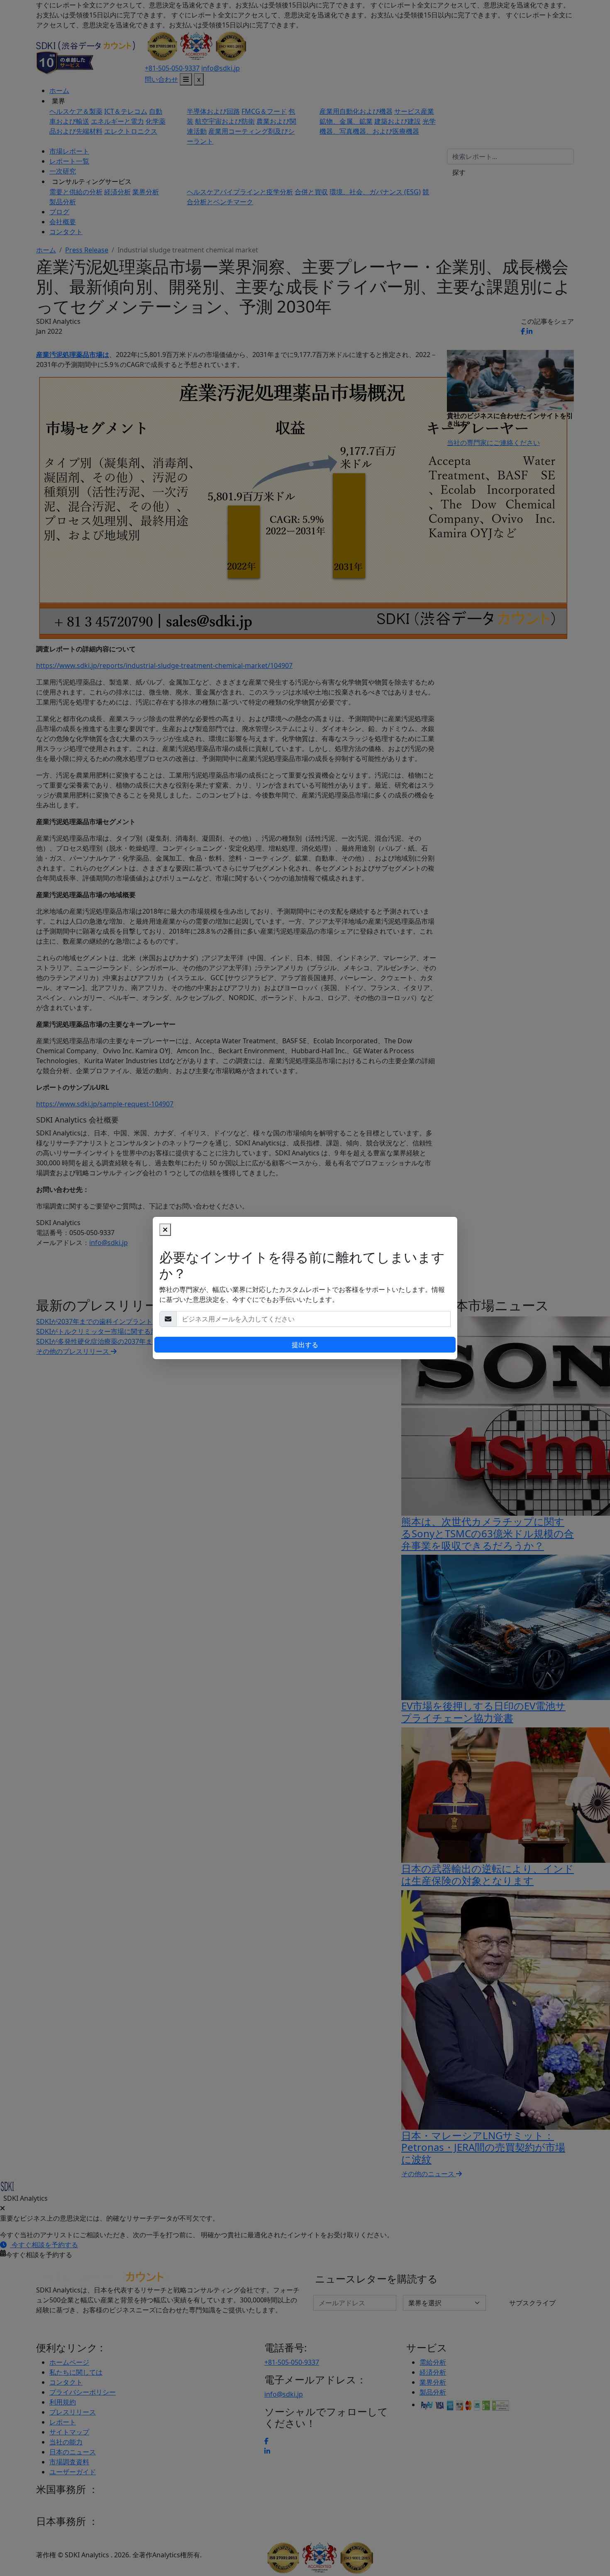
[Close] (165, 1230)
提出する (305, 1345)
